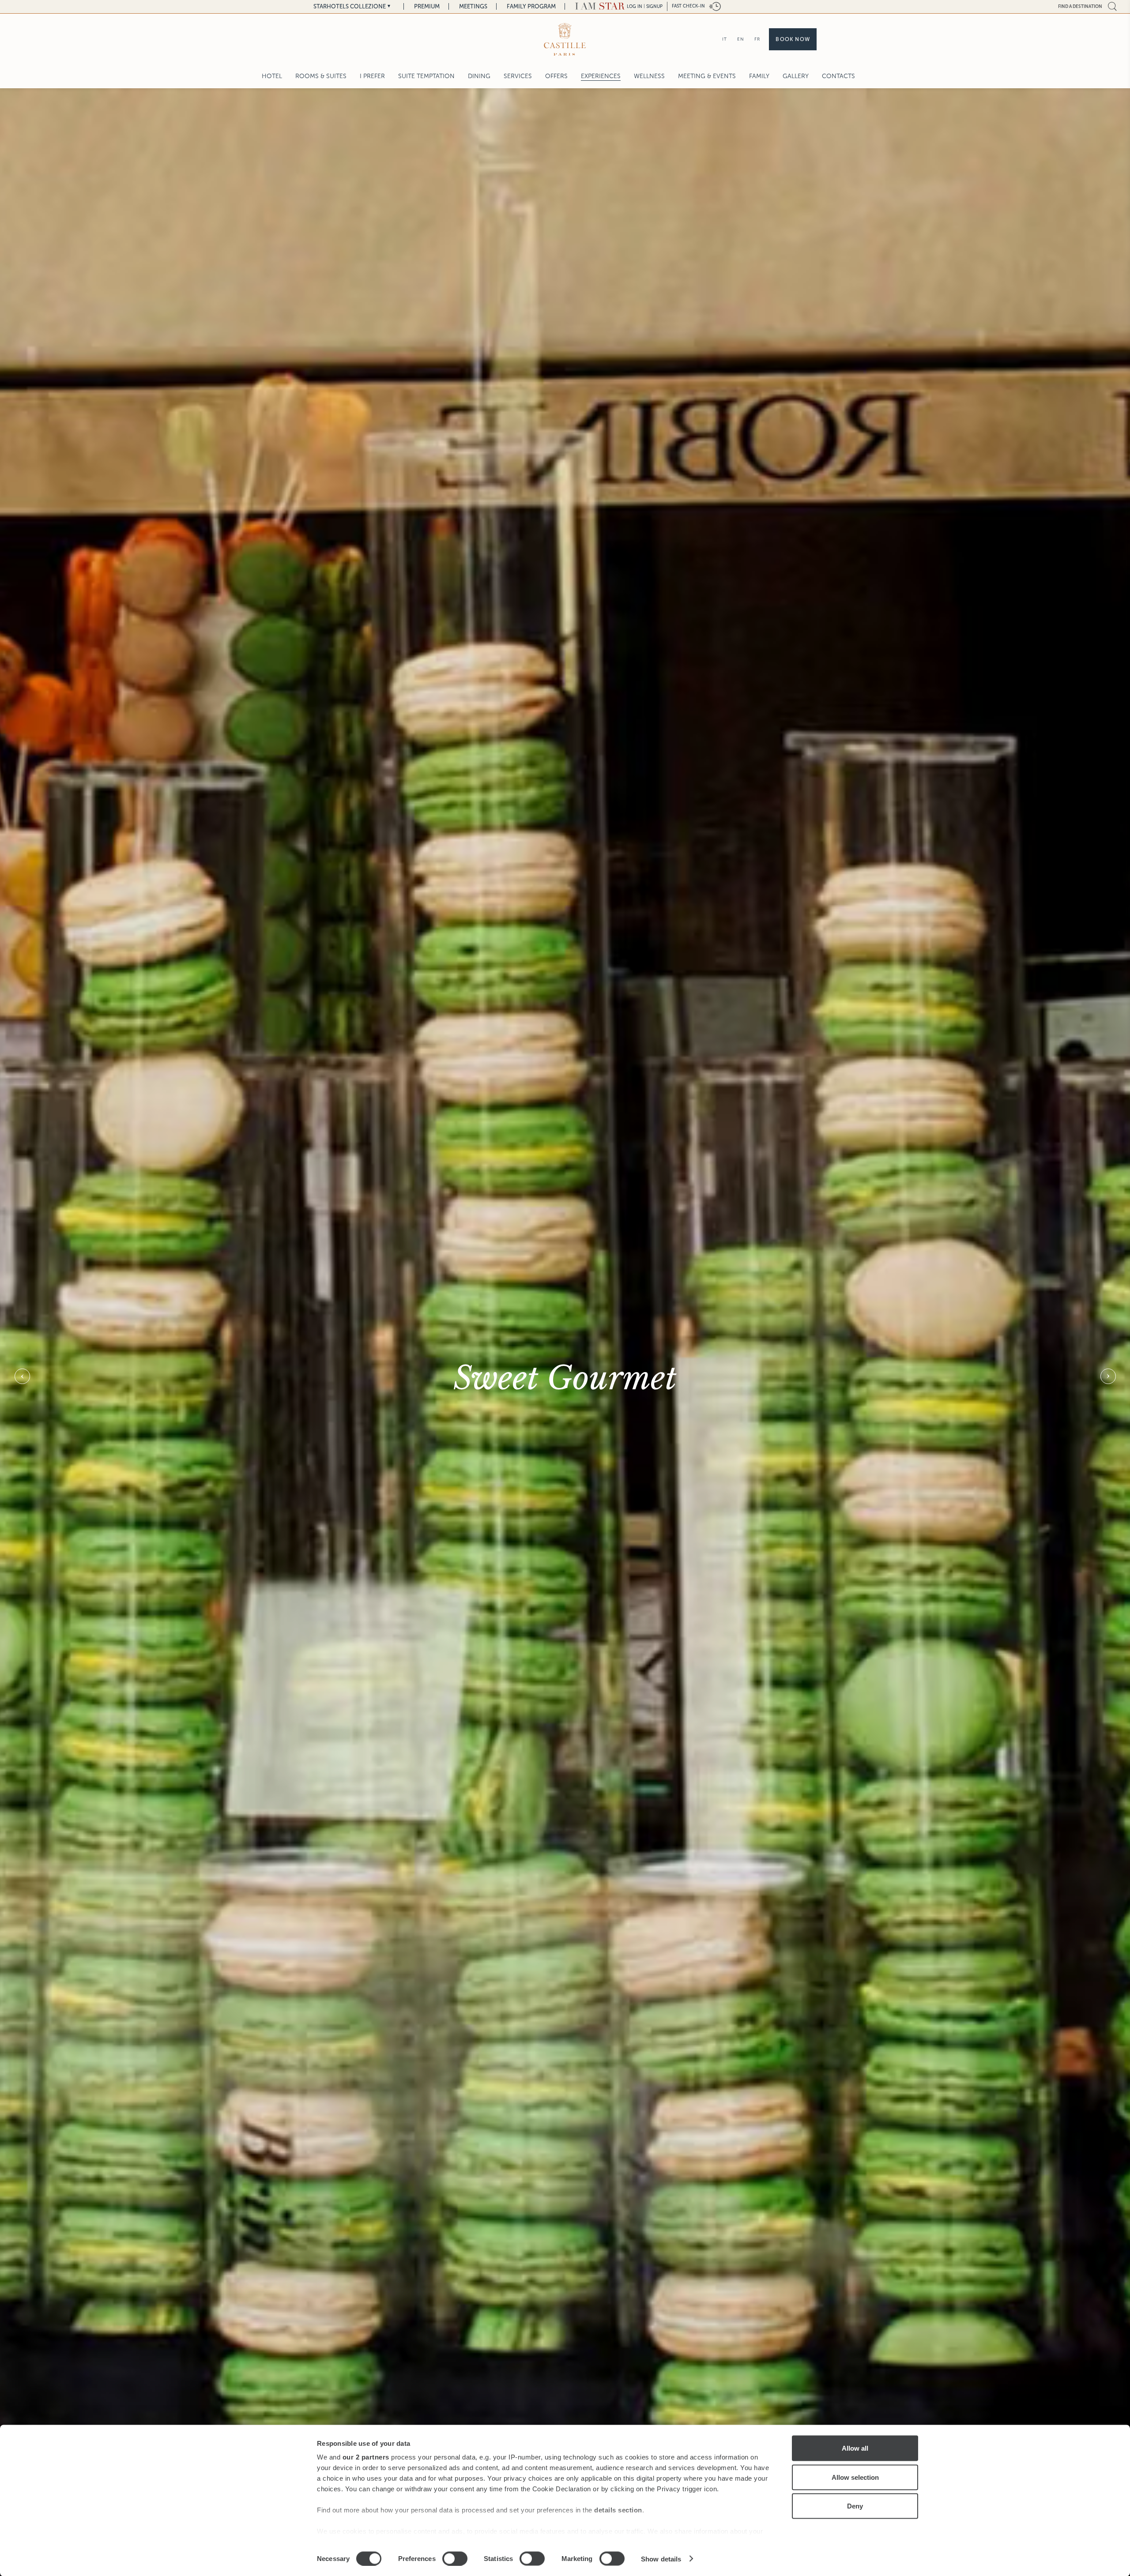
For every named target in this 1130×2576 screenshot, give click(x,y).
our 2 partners (366, 2457)
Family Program (531, 6)
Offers (556, 76)
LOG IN (635, 6)
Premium (427, 6)
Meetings (473, 6)
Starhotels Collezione (350, 6)
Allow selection (855, 2477)
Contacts (838, 76)
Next (1108, 1376)
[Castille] (565, 39)
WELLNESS (649, 76)
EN (741, 39)
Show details (661, 2559)
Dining (479, 76)
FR (757, 39)
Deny (855, 2506)
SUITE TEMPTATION (426, 76)
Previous (22, 1376)
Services (518, 76)
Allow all (855, 2448)
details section (618, 2510)
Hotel (272, 76)
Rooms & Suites (321, 76)
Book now (793, 39)
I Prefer (372, 76)
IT (725, 39)
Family (759, 76)
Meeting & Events (707, 76)
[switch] (455, 2558)
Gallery (796, 76)
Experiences (601, 76)
